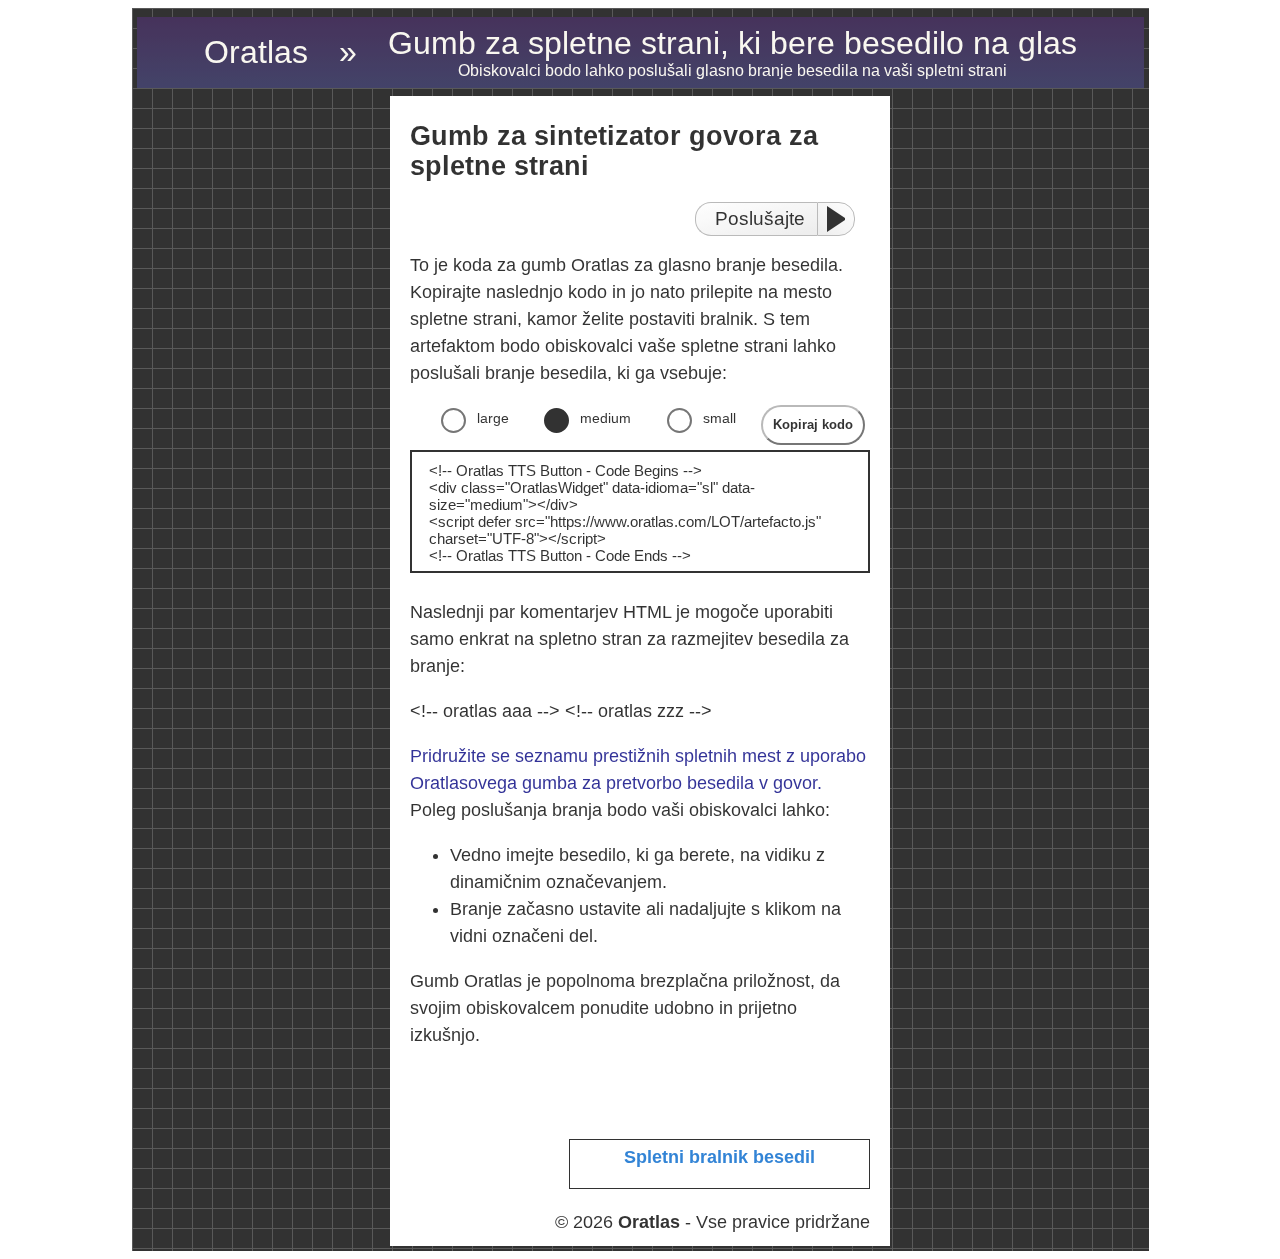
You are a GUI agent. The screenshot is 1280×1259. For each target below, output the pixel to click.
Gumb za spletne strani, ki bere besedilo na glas (732, 52)
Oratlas (256, 52)
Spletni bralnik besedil (719, 1157)
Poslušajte (760, 218)
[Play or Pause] (842, 219)
